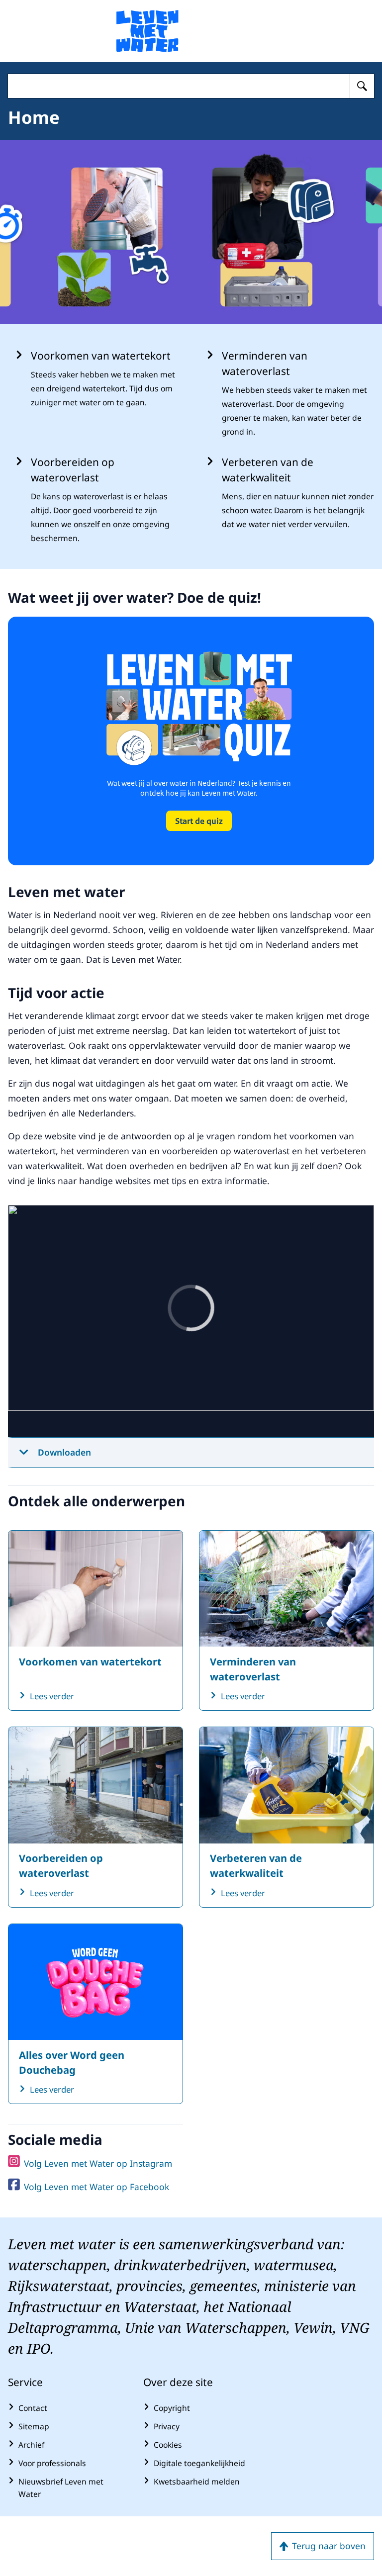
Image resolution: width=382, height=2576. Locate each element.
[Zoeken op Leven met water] (362, 86)
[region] (191, 1321)
